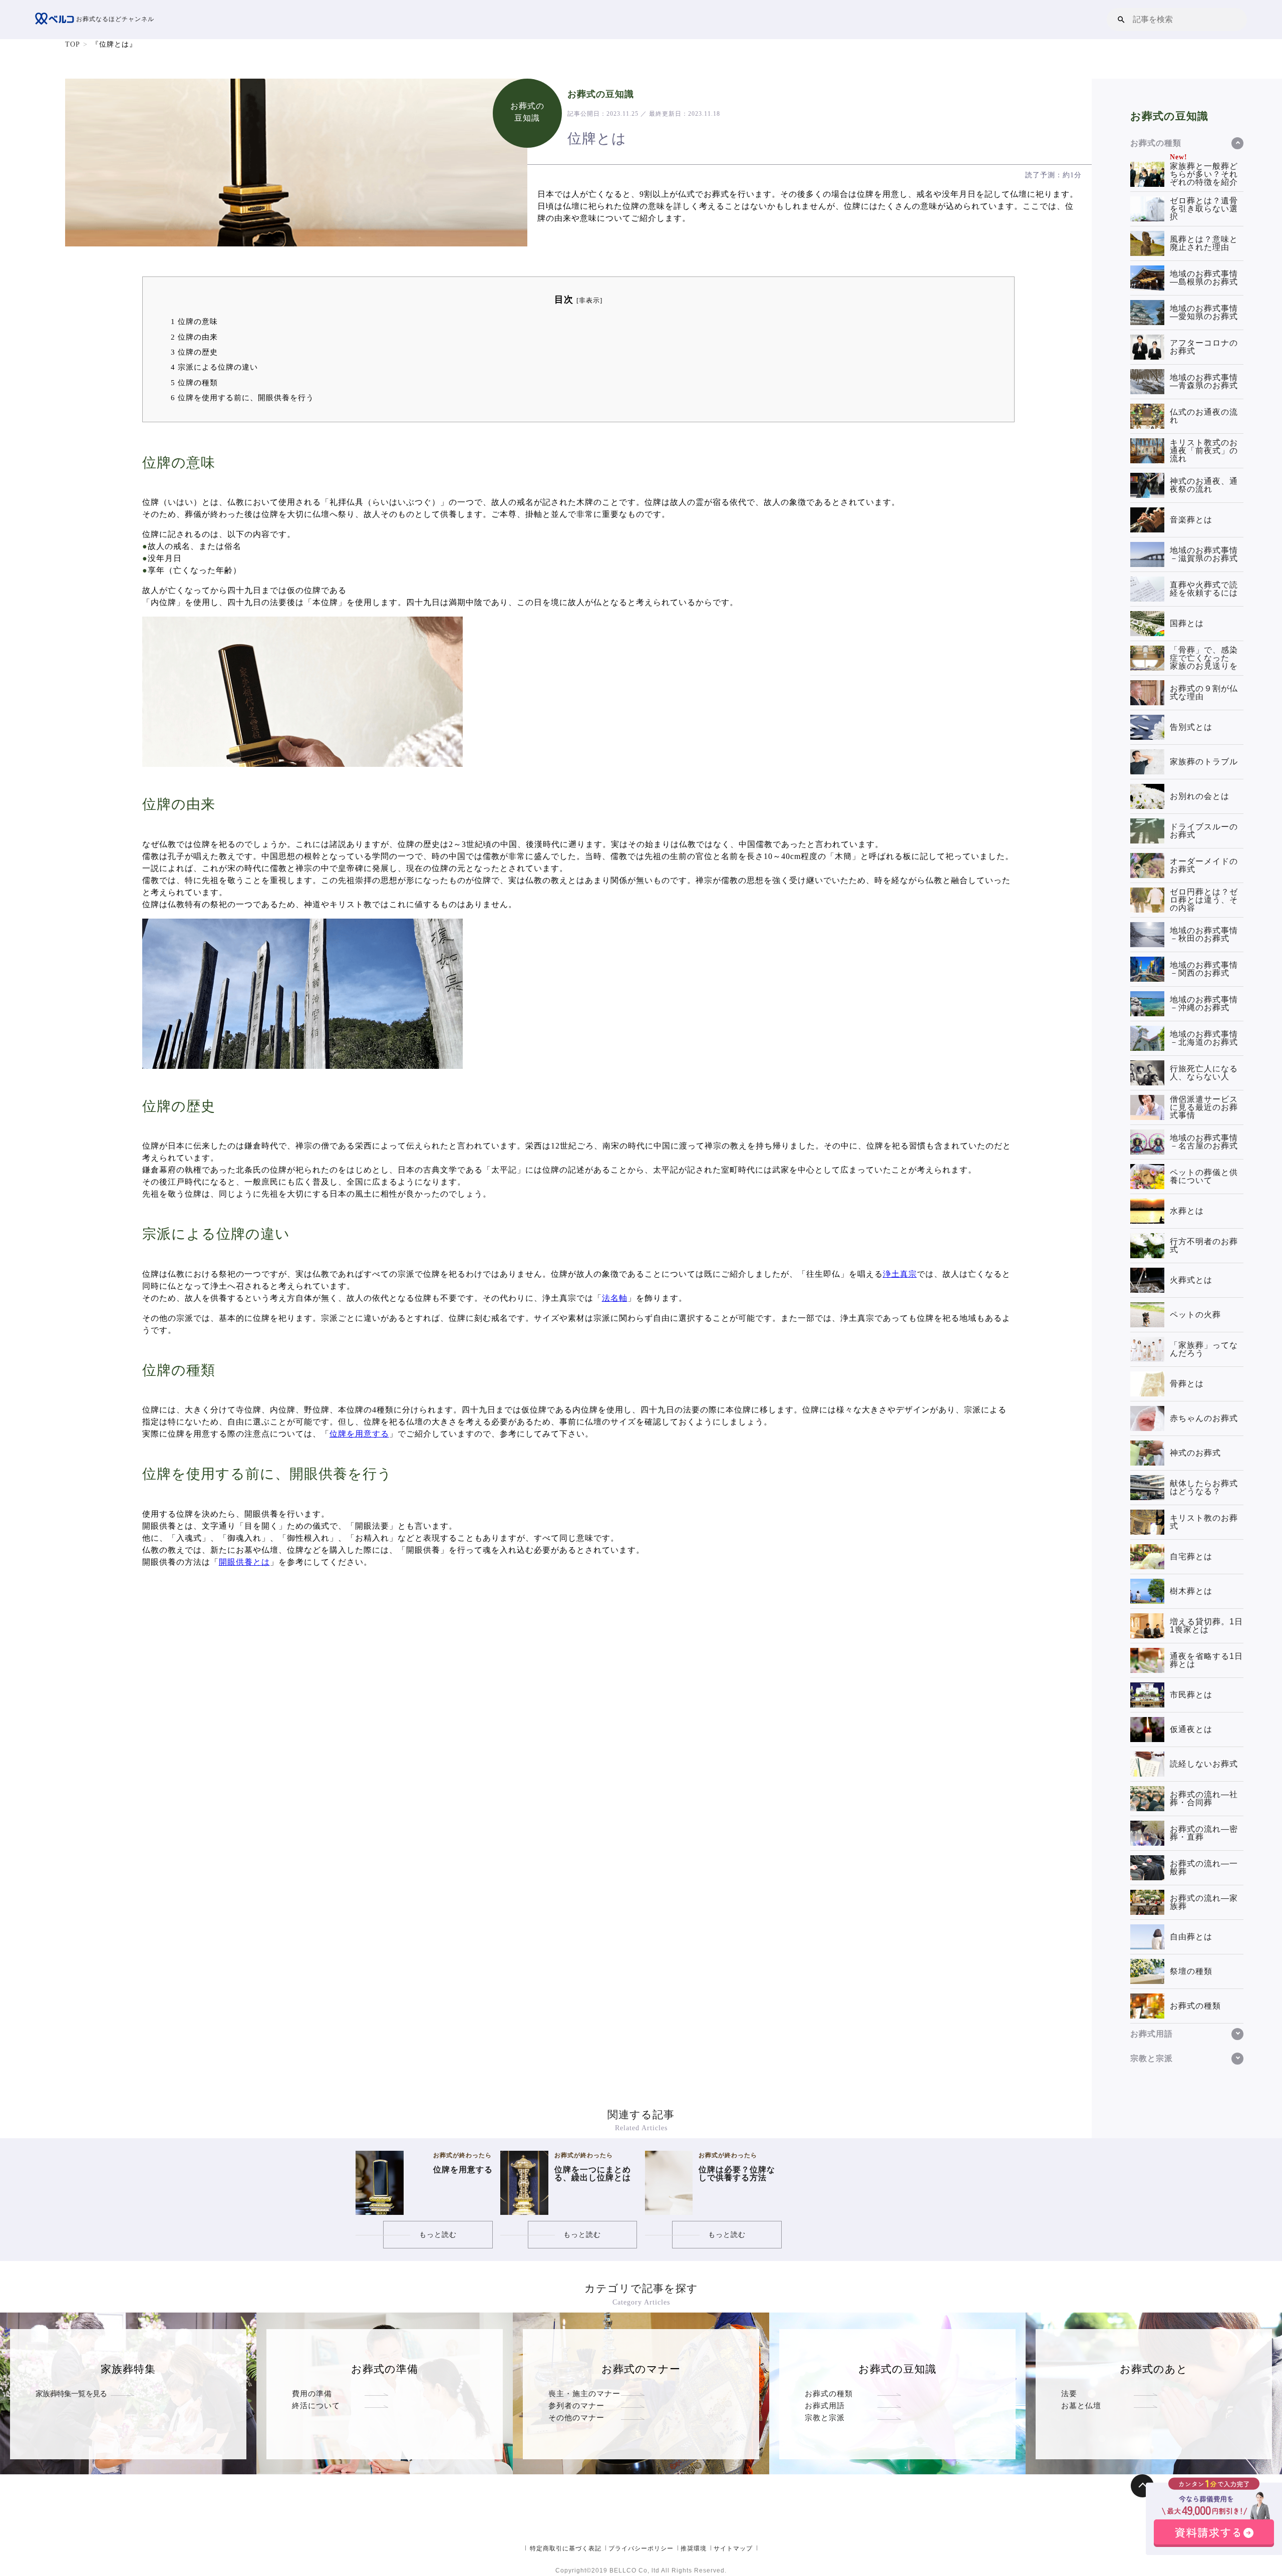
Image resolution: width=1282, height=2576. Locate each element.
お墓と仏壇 (1081, 2405)
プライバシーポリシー (641, 2548)
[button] (1121, 19)
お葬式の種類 (829, 2393)
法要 (1069, 2393)
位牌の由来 (194, 337)
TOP (73, 44)
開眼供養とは (244, 1562)
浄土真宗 (900, 1274)
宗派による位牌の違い (214, 367)
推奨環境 (694, 2548)
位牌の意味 (194, 321)
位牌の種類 (194, 382)
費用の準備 (312, 2393)
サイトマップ (733, 2548)
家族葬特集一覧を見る (71, 2393)
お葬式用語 (825, 2405)
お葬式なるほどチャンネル (114, 19)
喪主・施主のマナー (584, 2393)
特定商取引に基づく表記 (566, 2548)
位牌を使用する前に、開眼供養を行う (242, 397)
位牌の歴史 (194, 352)
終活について (316, 2405)
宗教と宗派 (825, 2417)
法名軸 (615, 1298)
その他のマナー (576, 2417)
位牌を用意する (359, 1434)
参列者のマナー (576, 2405)
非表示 (589, 301)
